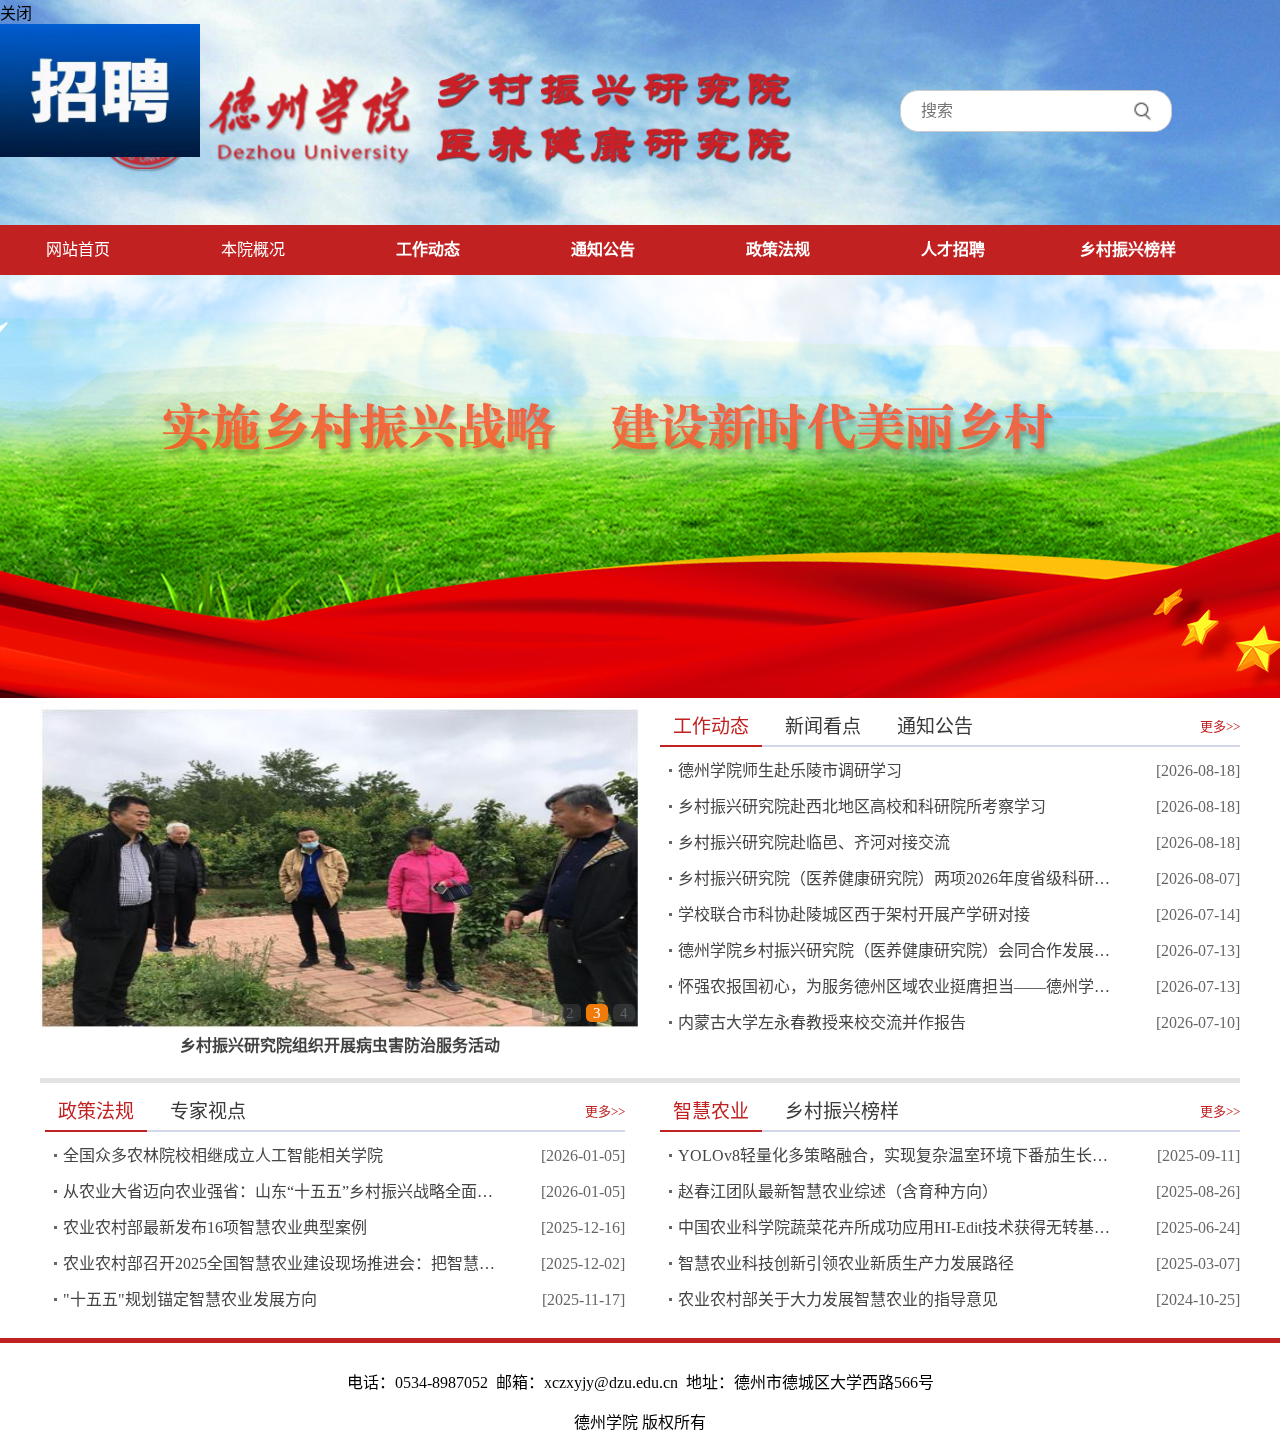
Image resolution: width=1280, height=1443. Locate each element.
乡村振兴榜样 (1128, 249)
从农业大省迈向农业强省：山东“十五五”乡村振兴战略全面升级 (280, 1191)
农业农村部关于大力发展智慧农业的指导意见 (838, 1299)
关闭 (16, 13)
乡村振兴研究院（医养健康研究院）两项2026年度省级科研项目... (895, 878)
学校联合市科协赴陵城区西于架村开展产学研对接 (854, 914)
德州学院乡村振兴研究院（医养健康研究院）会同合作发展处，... (895, 950)
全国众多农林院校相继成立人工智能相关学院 (223, 1155)
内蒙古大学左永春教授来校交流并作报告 (822, 1022)
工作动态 (428, 249)
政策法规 (778, 249)
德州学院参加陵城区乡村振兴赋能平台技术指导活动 (340, 1045)
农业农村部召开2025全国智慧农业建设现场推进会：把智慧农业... (280, 1263)
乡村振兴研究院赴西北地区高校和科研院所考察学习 (862, 806)
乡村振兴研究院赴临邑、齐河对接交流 (814, 842)
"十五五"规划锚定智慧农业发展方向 (190, 1299)
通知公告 (603, 249)
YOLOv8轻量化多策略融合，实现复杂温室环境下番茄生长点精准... (895, 1155)
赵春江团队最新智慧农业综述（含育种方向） (838, 1191)
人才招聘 (953, 249)
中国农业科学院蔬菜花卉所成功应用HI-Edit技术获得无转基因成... (895, 1227)
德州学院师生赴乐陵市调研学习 (790, 770)
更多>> (1220, 726)
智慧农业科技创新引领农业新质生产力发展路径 (846, 1263)
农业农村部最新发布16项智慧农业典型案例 (215, 1227)
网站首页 (78, 249)
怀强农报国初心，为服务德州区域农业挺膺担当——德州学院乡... (895, 986)
